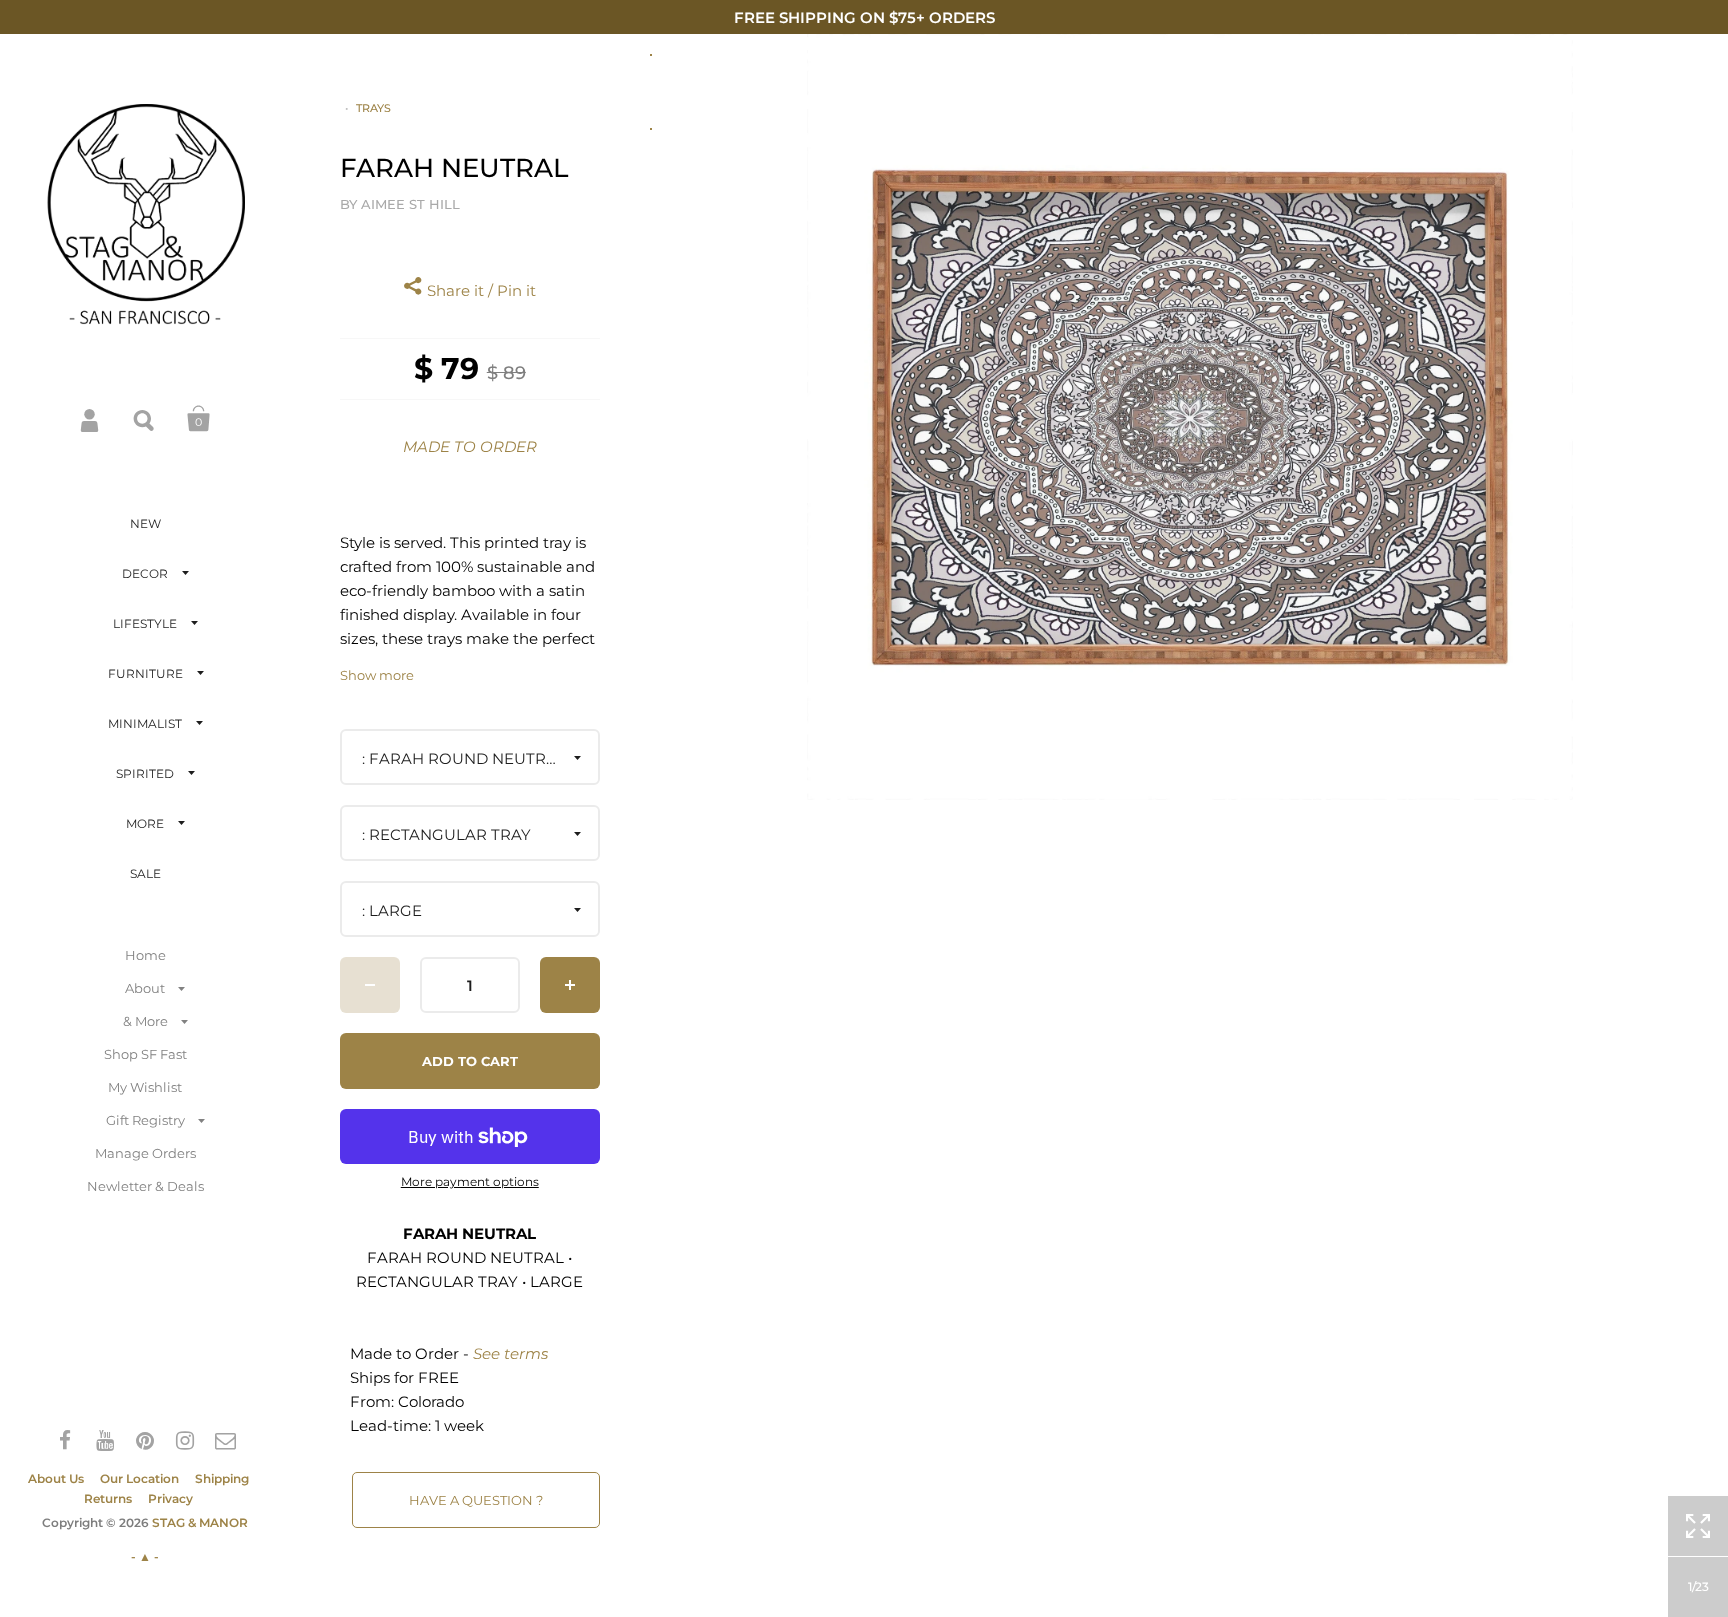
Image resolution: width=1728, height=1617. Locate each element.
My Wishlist (145, 1087)
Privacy (170, 1498)
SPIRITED (145, 773)
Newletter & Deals (145, 1186)
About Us (56, 1478)
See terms (510, 1353)
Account (91, 419)
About (145, 988)
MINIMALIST (145, 723)
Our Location (139, 1478)
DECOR (145, 573)
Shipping (222, 1478)
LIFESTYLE (145, 623)
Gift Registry (145, 1120)
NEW (145, 523)
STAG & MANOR (200, 1522)
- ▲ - (145, 1556)
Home (145, 955)
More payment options (470, 1182)
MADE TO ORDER (470, 446)
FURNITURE (145, 673)
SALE (145, 873)
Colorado (431, 1401)
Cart (199, 419)
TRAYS (373, 108)
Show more (377, 675)
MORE (145, 823)
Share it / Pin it (479, 290)
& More (145, 1021)
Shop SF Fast (145, 1054)
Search (145, 419)
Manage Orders (145, 1153)
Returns (108, 1498)
